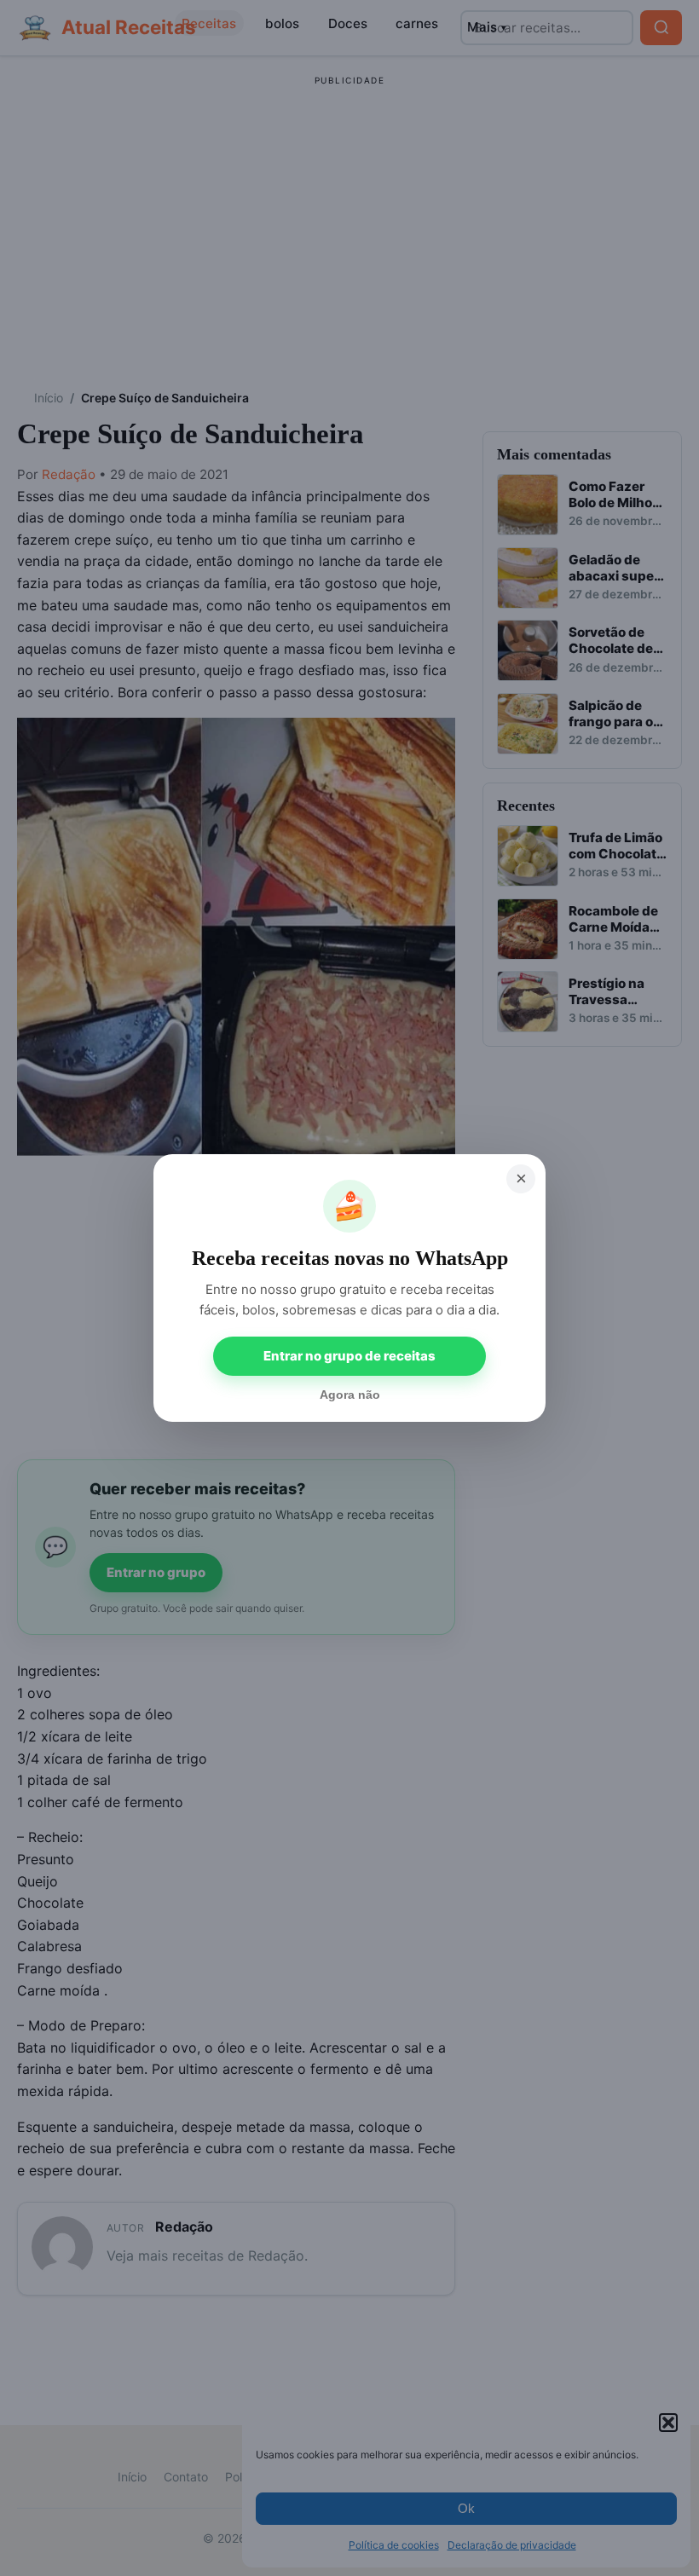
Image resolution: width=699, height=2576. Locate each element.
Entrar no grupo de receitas (349, 1356)
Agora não (350, 1395)
